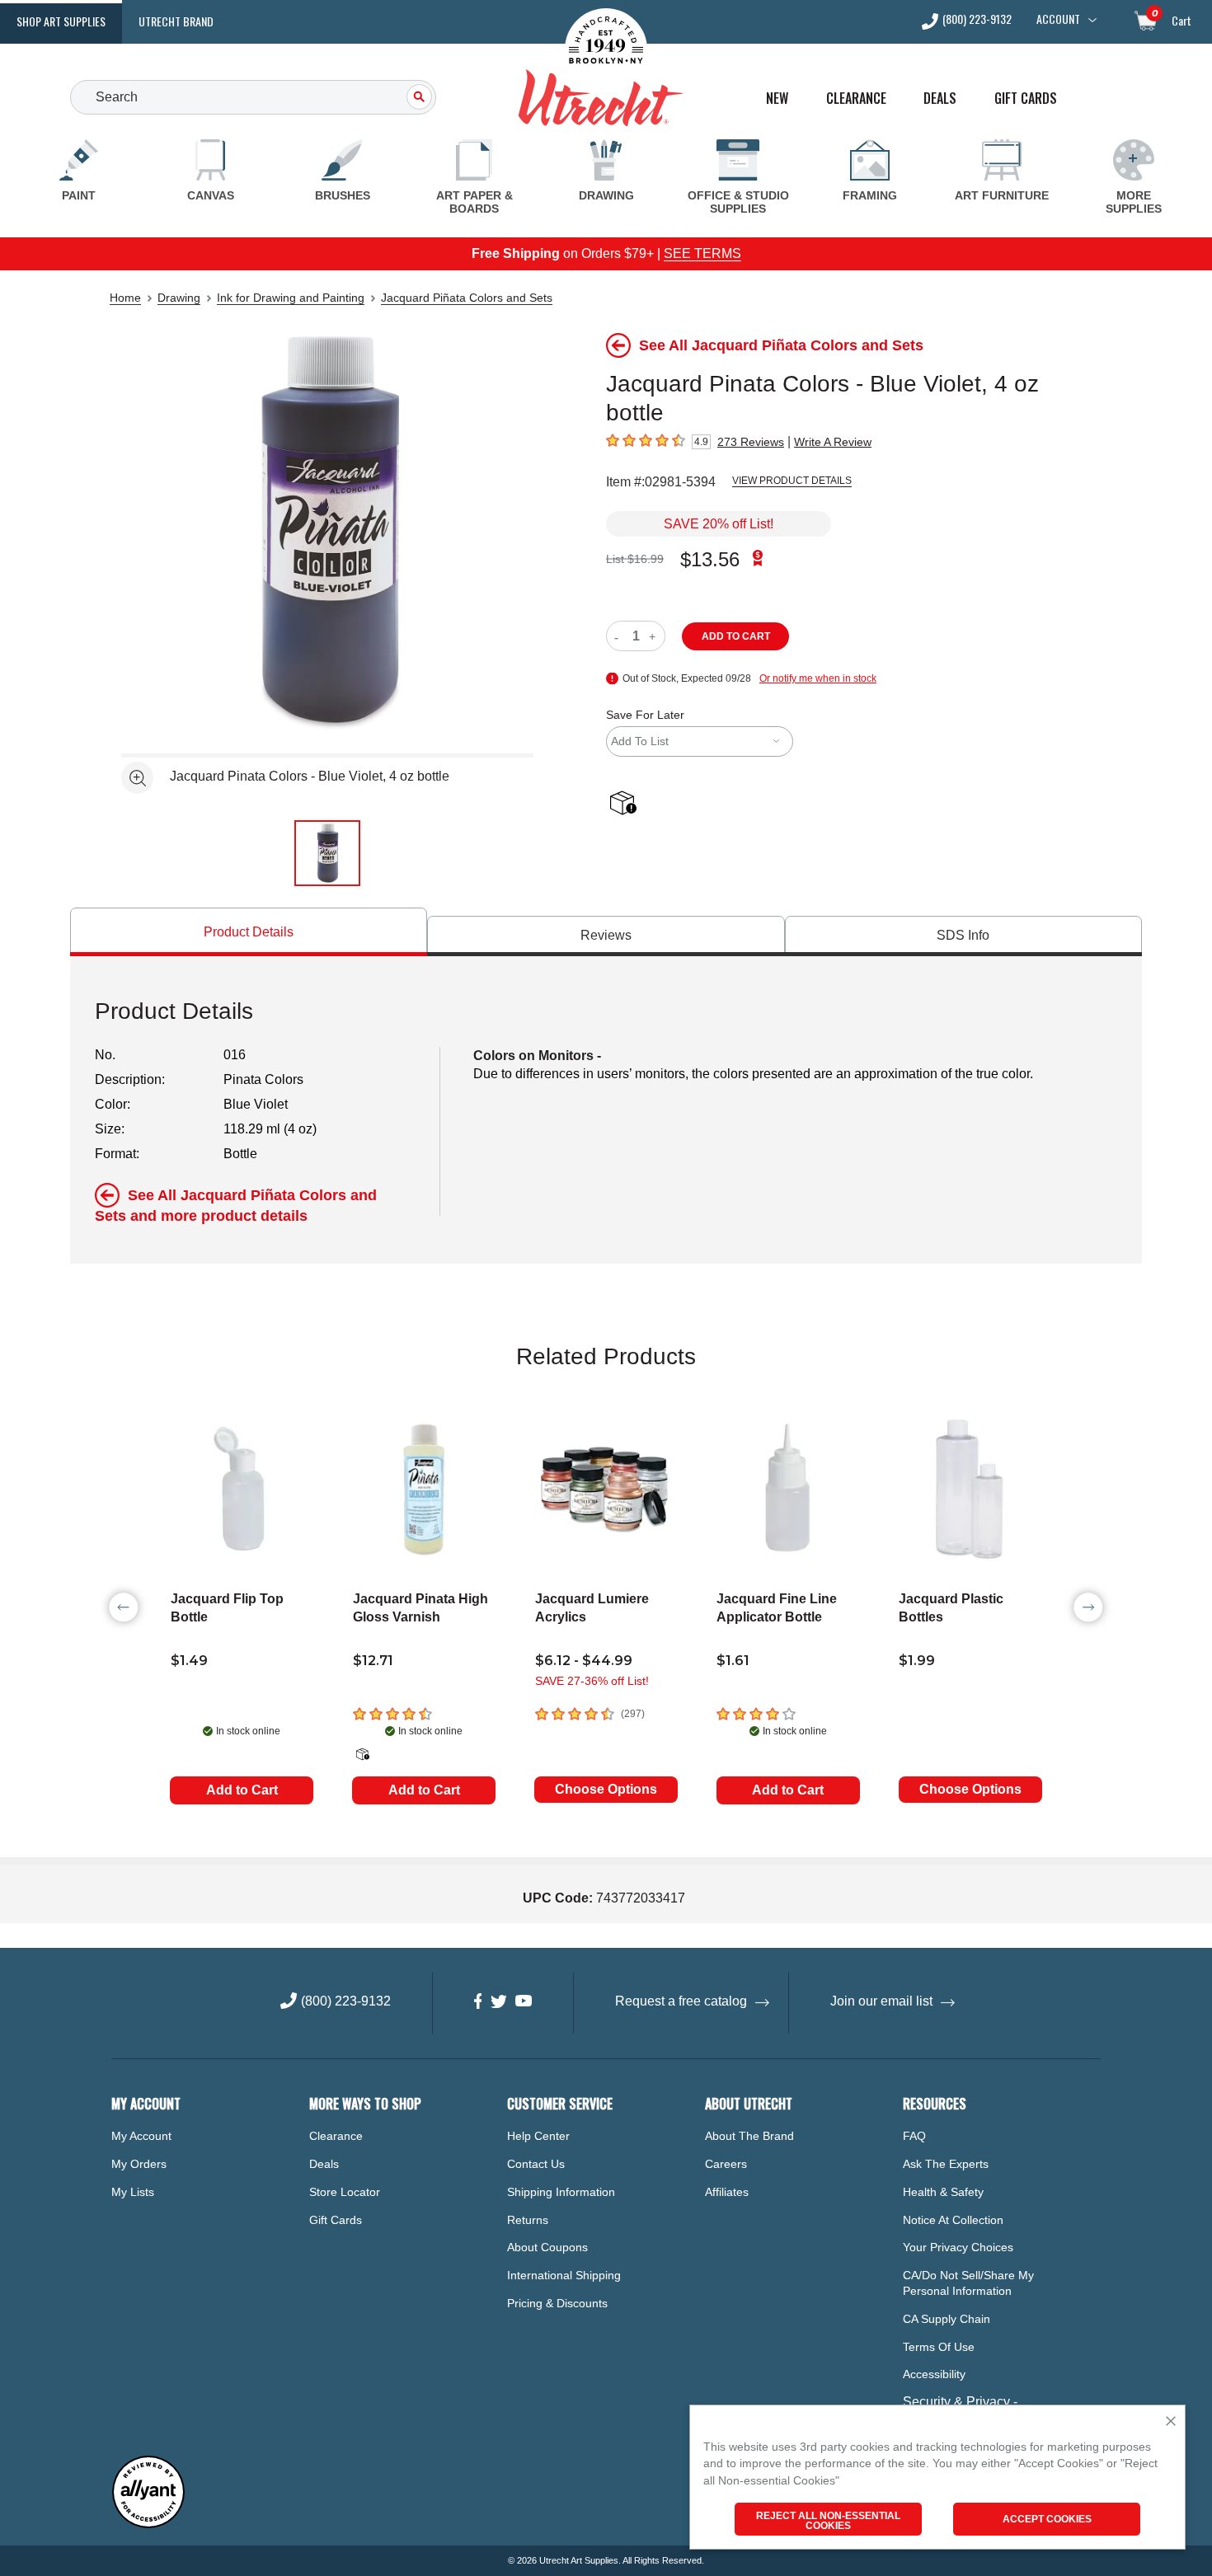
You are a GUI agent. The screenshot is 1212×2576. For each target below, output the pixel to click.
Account (1058, 19)
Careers (726, 2164)
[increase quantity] (654, 636)
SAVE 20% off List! (719, 524)
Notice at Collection (953, 2220)
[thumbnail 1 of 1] (327, 853)
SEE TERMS (702, 253)
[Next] (1088, 1607)
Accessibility (934, 2374)
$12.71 (373, 1661)
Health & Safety (943, 2192)
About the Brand (749, 2136)
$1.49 (189, 1661)
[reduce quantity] (620, 636)
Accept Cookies (1047, 2519)
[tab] (249, 932)
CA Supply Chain (947, 2319)
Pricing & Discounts (557, 2303)
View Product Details (792, 481)
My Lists (133, 2192)
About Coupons (547, 2247)
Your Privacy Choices (958, 2247)
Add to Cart (242, 1790)
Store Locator (345, 2192)
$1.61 (733, 1661)
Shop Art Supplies (61, 21)
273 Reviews (751, 442)
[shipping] (626, 804)
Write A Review (833, 442)
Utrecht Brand (176, 21)
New (777, 99)
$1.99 (917, 1661)
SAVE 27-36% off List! (592, 1681)
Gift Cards (1026, 99)
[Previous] (124, 1607)
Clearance (856, 99)
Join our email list (881, 2001)
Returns (528, 2220)
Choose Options (606, 1789)
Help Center (538, 2136)
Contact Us (536, 2164)
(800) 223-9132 (977, 20)
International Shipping (564, 2275)
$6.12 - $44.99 (584, 1661)
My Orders (139, 2164)
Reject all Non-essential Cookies (828, 2521)
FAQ (914, 2136)
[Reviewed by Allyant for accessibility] (148, 2524)
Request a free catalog (681, 2001)
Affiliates (727, 2192)
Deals (940, 99)
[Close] (1171, 2422)
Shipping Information (561, 2192)
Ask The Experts (946, 2164)
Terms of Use (939, 2347)
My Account (141, 2136)
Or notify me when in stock (818, 678)
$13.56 (710, 559)
